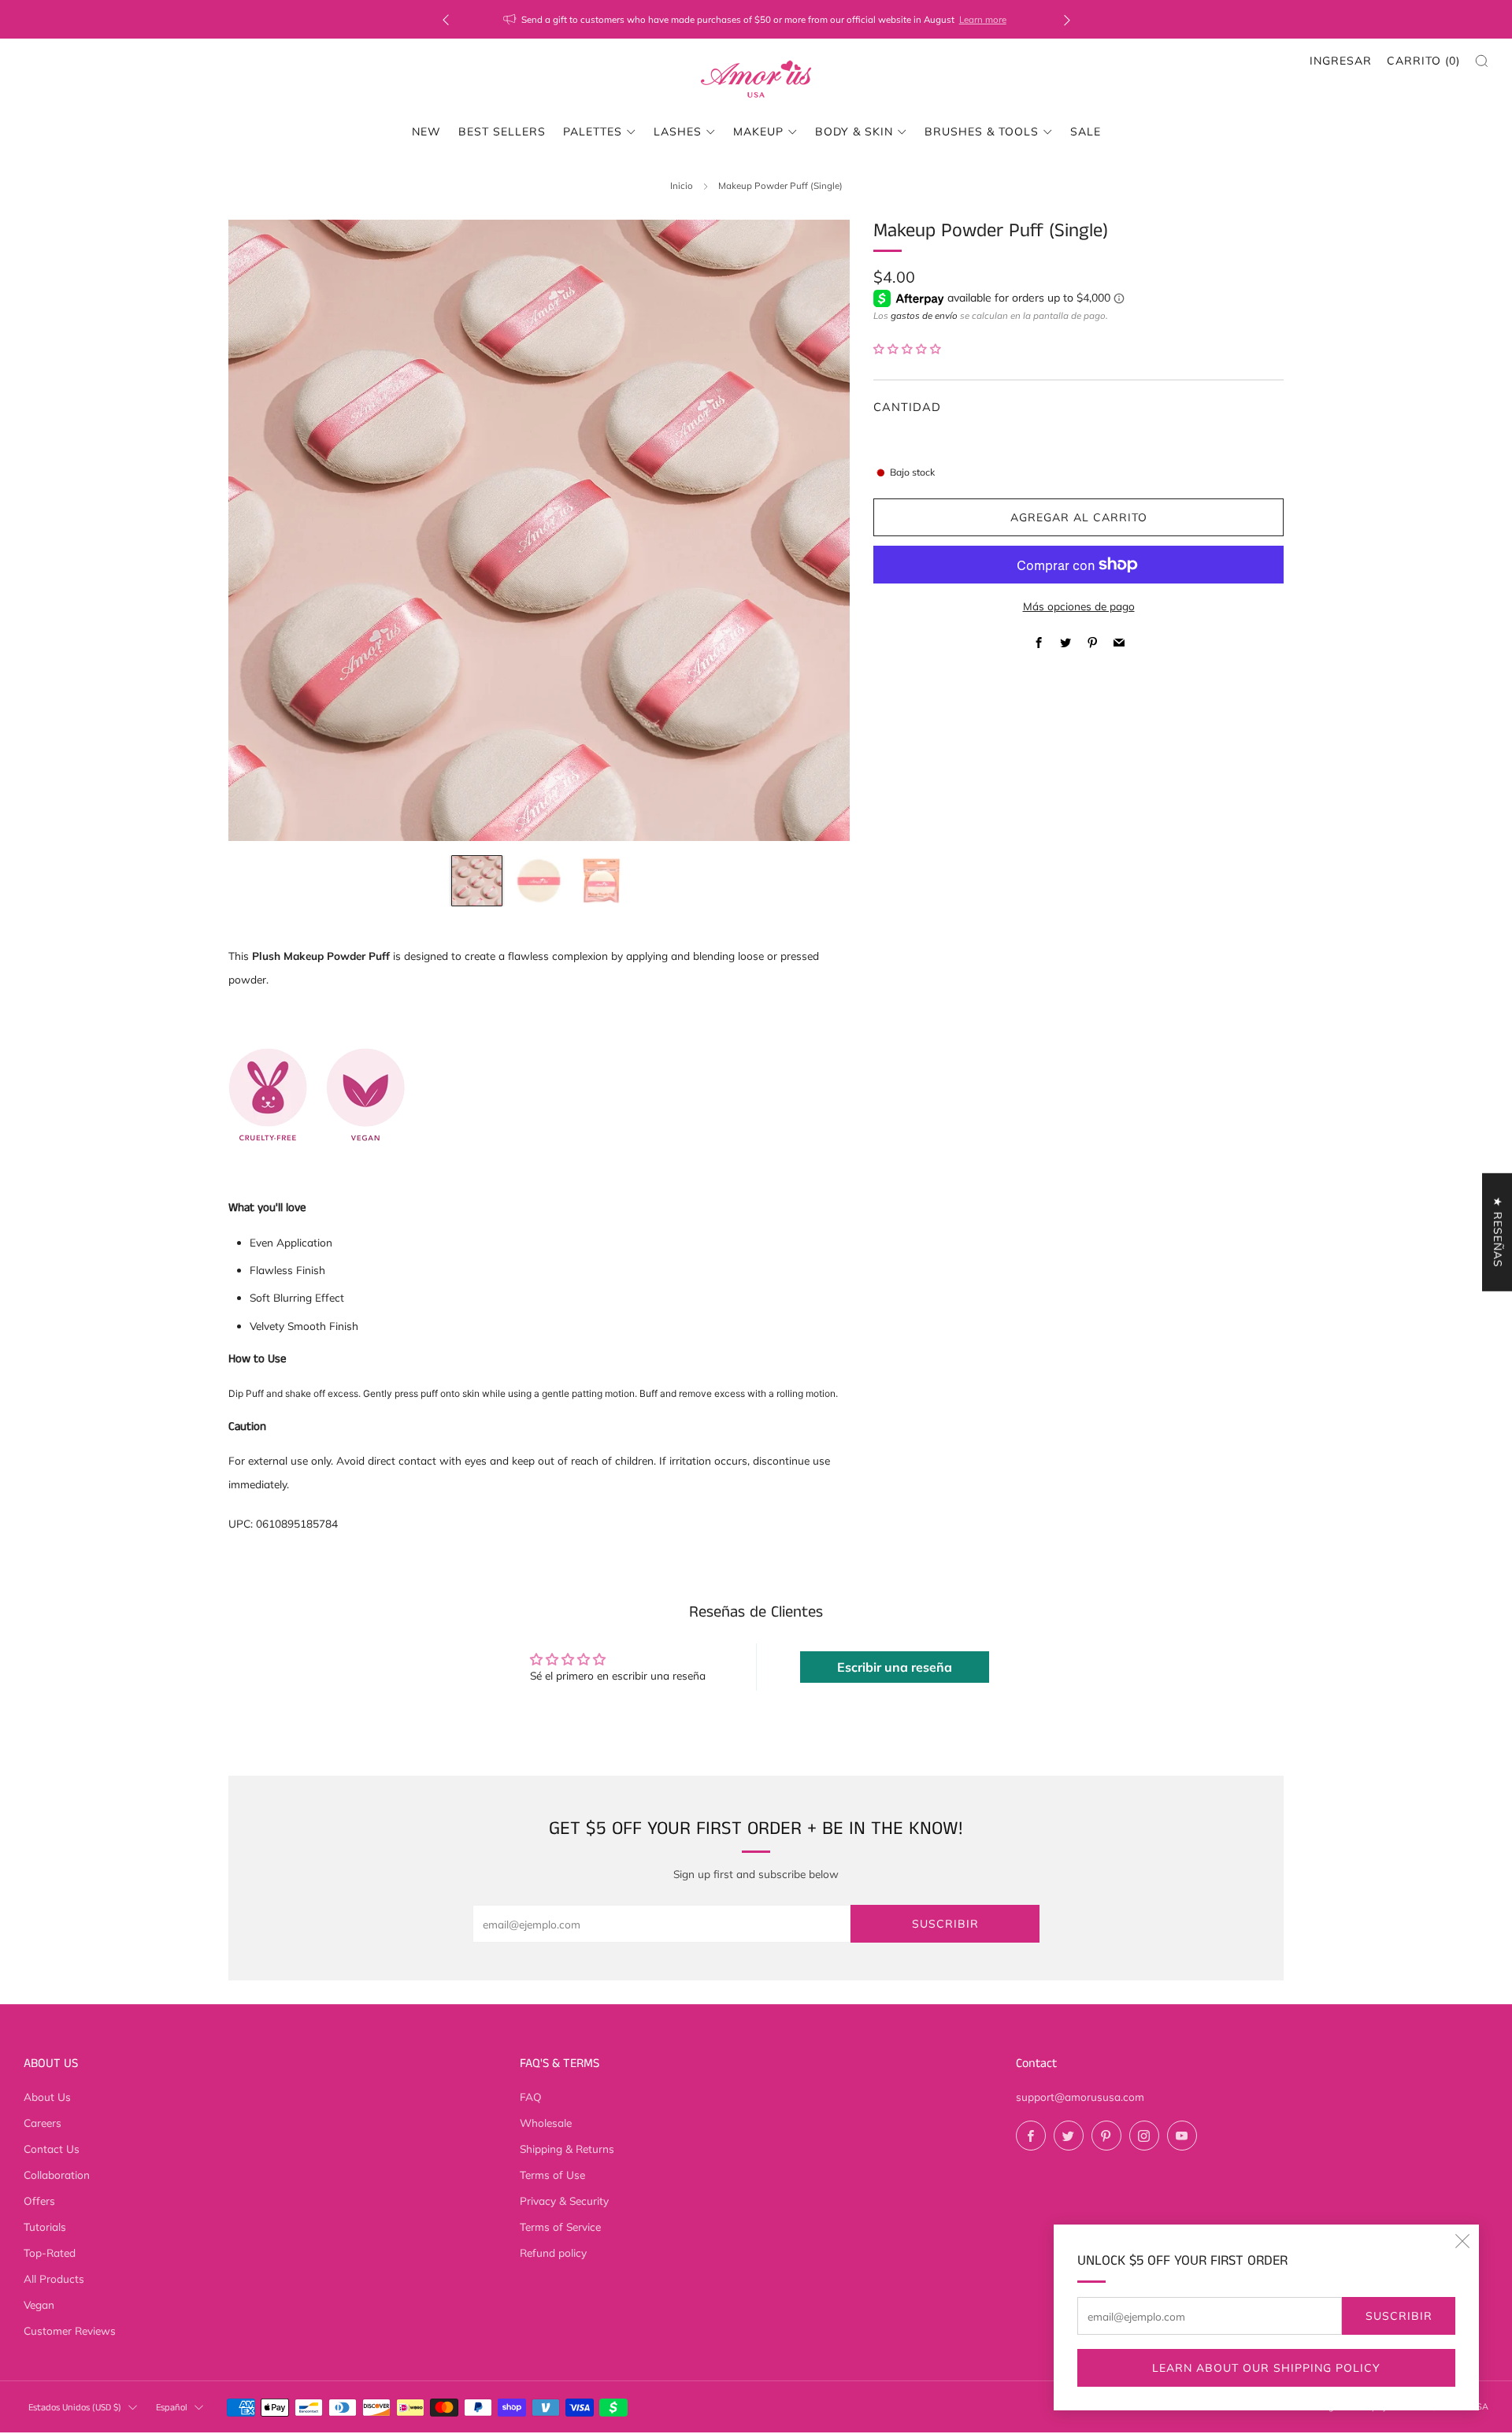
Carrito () (1423, 61)
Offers (39, 2201)
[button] (907, 348)
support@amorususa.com (1080, 2097)
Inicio (682, 185)
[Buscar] (1482, 61)
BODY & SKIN (854, 132)
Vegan (39, 2304)
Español (172, 2408)
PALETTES (593, 132)
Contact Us (52, 2149)
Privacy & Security (564, 2201)
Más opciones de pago (1079, 606)
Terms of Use (552, 2175)
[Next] (1067, 19)
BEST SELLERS (502, 132)
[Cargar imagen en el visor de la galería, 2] (539, 881)
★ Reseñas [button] (1498, 1232)
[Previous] (446, 19)
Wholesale (546, 2123)
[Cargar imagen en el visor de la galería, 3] (601, 881)
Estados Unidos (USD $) (75, 2408)
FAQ (531, 2097)
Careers (43, 2123)
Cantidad (907, 407)
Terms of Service (560, 2227)
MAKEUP (758, 132)
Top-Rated (50, 2252)
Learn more (983, 19)
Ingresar (1341, 61)
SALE (1086, 132)
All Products (54, 2278)
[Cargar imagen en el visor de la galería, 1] (477, 881)
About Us (47, 2097)
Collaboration (57, 2175)
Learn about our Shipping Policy (1266, 2368)
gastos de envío (924, 315)
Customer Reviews (70, 2330)
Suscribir (1399, 2316)
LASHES (678, 132)
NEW (426, 132)
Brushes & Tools (982, 132)
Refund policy (553, 2252)
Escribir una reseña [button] (895, 1667)
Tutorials (45, 2227)
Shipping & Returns (567, 2149)
